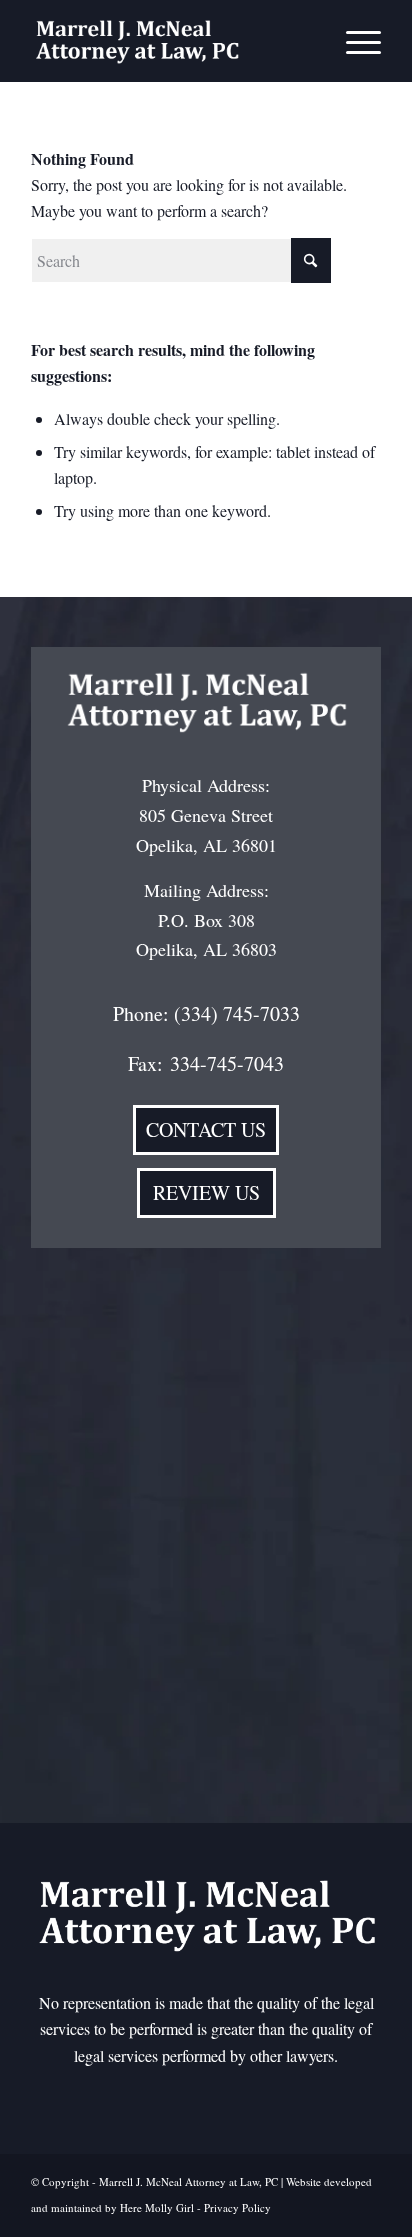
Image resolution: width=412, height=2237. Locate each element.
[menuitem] (353, 41)
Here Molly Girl (157, 2207)
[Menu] (353, 41)
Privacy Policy (237, 2207)
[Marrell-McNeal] (171, 41)
